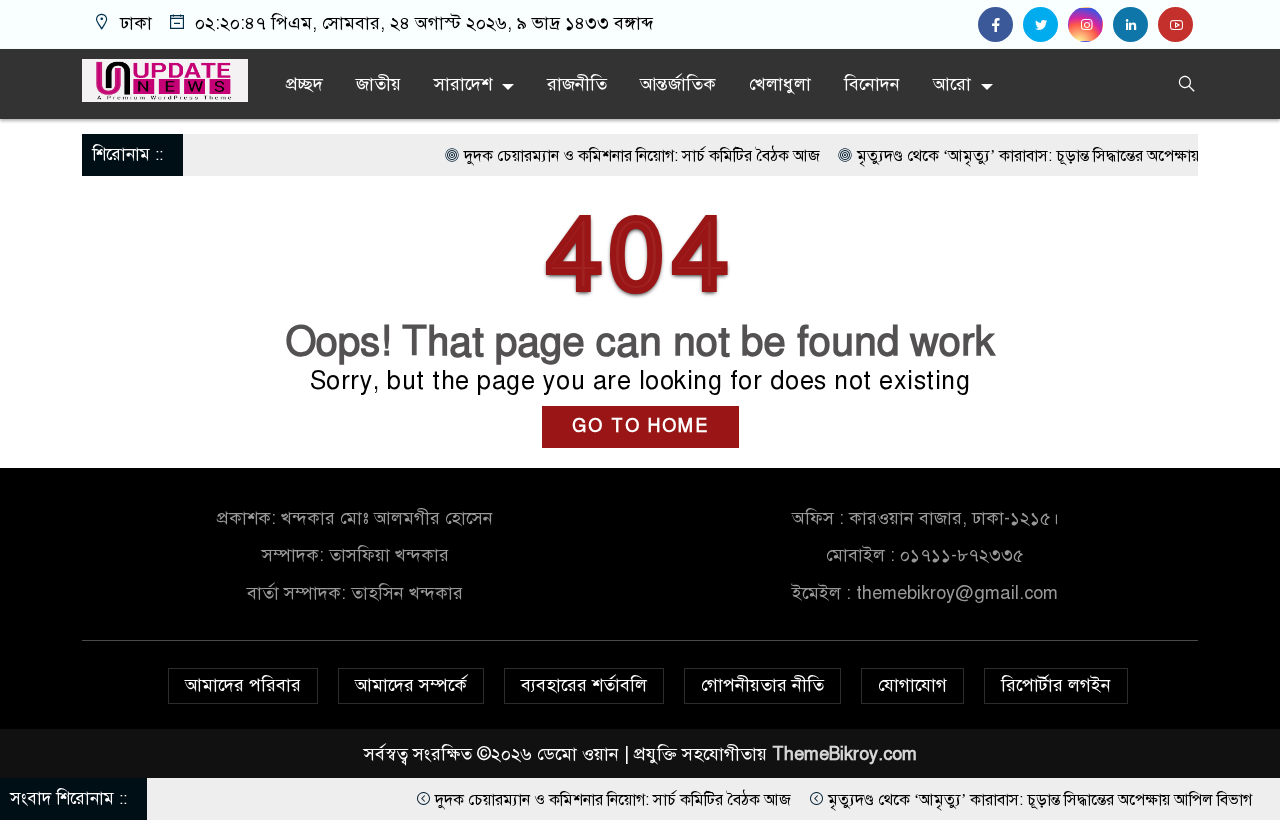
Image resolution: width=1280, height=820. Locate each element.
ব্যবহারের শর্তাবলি (584, 685)
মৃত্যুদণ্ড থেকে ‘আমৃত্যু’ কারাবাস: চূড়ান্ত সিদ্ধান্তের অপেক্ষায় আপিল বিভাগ (1046, 156)
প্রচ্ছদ (304, 84)
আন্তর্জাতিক (678, 84)
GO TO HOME (640, 426)
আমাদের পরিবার (243, 685)
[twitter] (1045, 25)
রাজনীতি (577, 84)
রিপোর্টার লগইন (1056, 685)
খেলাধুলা (780, 84)
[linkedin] (1135, 25)
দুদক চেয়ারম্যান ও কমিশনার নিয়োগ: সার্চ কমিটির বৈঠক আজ (619, 156)
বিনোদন (872, 84)
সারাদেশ (463, 84)
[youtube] (1178, 25)
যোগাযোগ (912, 685)
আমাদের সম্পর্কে (411, 685)
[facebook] (1000, 25)
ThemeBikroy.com (844, 754)
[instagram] (1090, 25)
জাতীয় (378, 84)
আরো (952, 84)
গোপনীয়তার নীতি (762, 685)
